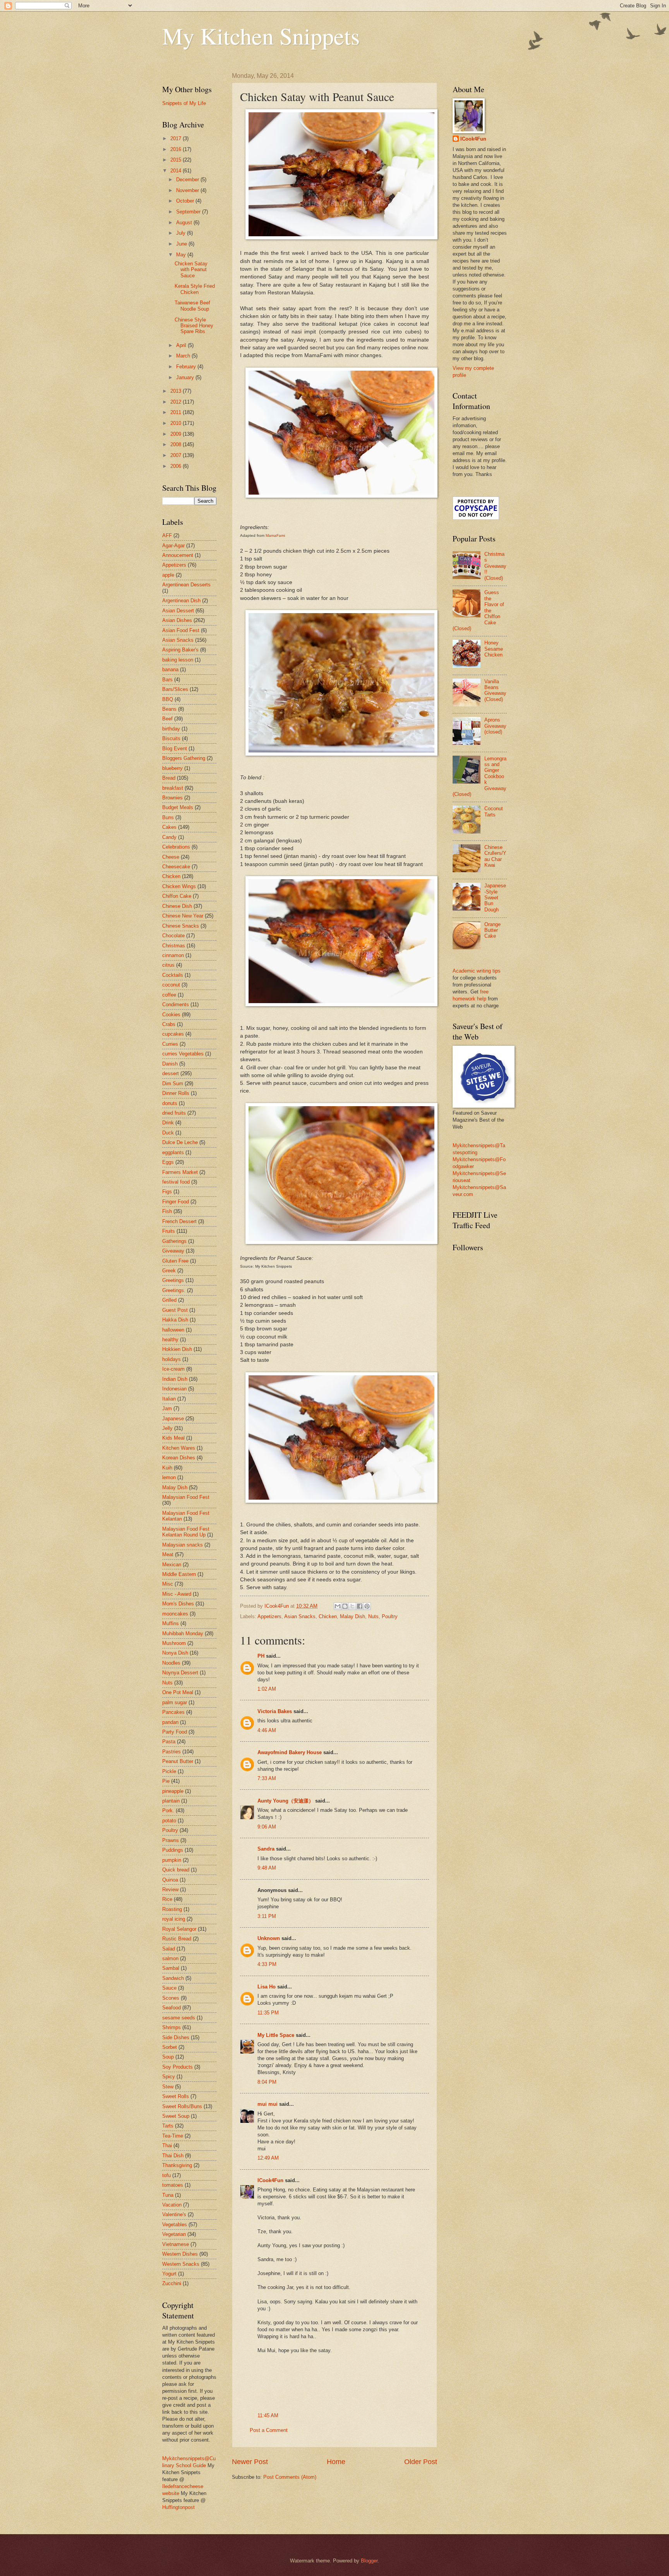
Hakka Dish (175, 1320)
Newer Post (250, 2462)
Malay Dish (353, 1616)
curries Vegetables (183, 1054)
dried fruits (174, 1113)
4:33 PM (267, 1964)
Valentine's (174, 2214)
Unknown (269, 1938)
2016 (177, 149)
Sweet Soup (176, 2116)
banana (170, 669)
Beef (167, 719)
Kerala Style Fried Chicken (195, 289)
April (182, 345)
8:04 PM (267, 2082)
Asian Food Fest (181, 630)
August (185, 223)
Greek (169, 1271)
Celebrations (176, 847)
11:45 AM (268, 2415)
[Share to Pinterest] (367, 1606)
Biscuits (171, 738)
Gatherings (174, 1241)
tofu (166, 2175)
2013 (177, 391)
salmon (170, 1958)
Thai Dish (173, 2156)
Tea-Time (173, 2136)
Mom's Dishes (178, 1604)
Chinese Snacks (181, 926)
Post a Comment (269, 2430)
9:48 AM (267, 1868)
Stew (168, 2087)
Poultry (390, 1616)
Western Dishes (180, 2254)
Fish (167, 1211)
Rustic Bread (177, 1939)
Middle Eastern (179, 1574)
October (186, 201)
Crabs (169, 1024)
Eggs (168, 1162)
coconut (171, 985)
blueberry (172, 768)
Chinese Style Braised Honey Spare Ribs (194, 326)
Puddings (173, 1850)
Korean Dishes (179, 1458)
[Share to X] (352, 1606)
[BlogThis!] (345, 1606)
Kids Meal (173, 1438)
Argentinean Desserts (186, 585)
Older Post (421, 2462)
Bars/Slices (175, 689)
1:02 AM (267, 1689)
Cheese (171, 857)
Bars (167, 680)
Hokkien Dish (177, 1349)
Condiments (176, 1004)
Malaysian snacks (183, 1545)
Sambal (171, 1968)
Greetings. (174, 1290)
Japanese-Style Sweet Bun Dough (495, 898)
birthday (171, 729)
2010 (177, 423)
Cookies (171, 1015)
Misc (168, 1584)
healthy (170, 1340)
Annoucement (178, 555)
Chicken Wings (179, 886)
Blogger (369, 2561)
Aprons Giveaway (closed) (495, 726)
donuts (170, 1103)
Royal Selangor (179, 1929)
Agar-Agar (173, 546)
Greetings (173, 1280)
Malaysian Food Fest (186, 1497)
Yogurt (169, 2274)
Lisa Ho (267, 1987)
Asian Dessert (178, 611)
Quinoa (170, 1880)
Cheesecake (176, 867)
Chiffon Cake (177, 896)
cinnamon (173, 955)
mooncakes (175, 1614)
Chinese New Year (183, 916)
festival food (176, 1182)
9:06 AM (267, 1827)
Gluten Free (175, 1261)
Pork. (168, 1810)
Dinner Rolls (176, 1093)
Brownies (172, 798)
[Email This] (338, 1606)
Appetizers (269, 1616)
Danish (170, 1064)
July (182, 233)
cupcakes (173, 1034)
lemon (169, 1477)
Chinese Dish (177, 906)
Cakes (169, 827)
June (182, 244)
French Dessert (179, 1221)
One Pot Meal (178, 1692)
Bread (169, 778)
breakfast (173, 788)
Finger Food (176, 1202)
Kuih (167, 1468)
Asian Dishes (177, 620)
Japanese (173, 1419)
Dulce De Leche (180, 1142)
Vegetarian (174, 2234)
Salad (169, 1949)
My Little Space (276, 2035)
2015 (177, 160)
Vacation (172, 2205)
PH (261, 1656)
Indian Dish (175, 1379)
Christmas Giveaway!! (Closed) (495, 566)
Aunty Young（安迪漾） (286, 1801)
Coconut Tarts (494, 811)
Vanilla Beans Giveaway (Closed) (495, 690)
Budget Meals (178, 807)
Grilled (169, 1300)
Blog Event (175, 748)
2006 (177, 466)
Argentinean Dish (181, 601)
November (188, 190)
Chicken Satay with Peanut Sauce (191, 270)
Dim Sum (173, 1084)
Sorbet (170, 2047)
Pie (166, 1781)
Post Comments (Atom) (290, 2477)
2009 (177, 434)
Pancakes (173, 1712)
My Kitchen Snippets (261, 36)
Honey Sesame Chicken (494, 649)
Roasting (172, 1909)
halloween (173, 1330)
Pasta (169, 1742)
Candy (169, 837)
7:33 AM (267, 1778)
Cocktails (173, 975)
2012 (177, 402)
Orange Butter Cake (492, 930)
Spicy (169, 2077)
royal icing (174, 1919)
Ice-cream (173, 1369)
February (187, 367)
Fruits (169, 1231)
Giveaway (173, 1251)
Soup (168, 2057)
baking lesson (178, 660)
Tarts (168, 2126)
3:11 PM (267, 1916)
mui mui (268, 2104)
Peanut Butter (178, 1761)
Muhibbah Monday (183, 1633)
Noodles (171, 1663)
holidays (172, 1359)
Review (170, 1889)
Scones (171, 1998)
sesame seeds (179, 2018)
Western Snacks (181, 2264)
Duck (168, 1133)
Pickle (169, 1771)
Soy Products (178, 2067)
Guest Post (175, 1310)
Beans (169, 709)
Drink (168, 1123)
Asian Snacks (300, 1616)
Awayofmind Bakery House (290, 1752)
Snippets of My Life (184, 103)
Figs (167, 1192)
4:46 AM (267, 1730)
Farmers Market (180, 1172)
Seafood (172, 2008)
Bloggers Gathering (184, 758)
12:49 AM (268, 2158)
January (186, 377)
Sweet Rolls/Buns (182, 2106)
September (189, 212)
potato (169, 1821)
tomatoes (173, 2185)
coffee (169, 995)
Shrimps (172, 2027)
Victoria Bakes (275, 1711)
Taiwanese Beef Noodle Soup (192, 306)
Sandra (266, 1849)
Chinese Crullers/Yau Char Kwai (495, 856)
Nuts (373, 1616)
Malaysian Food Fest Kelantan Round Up (186, 1532)
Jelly (167, 1428)
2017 (177, 138)
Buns (168, 817)
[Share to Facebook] (360, 1606)
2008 (177, 444)
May (182, 255)
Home (336, 2462)
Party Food (175, 1732)
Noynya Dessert (180, 1673)
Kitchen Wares (179, 1448)
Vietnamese (176, 2244)
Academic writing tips (477, 971)
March (184, 356)
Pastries (172, 1752)
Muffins (171, 1623)
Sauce (169, 1988)
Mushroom (174, 1643)
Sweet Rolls (176, 2096)
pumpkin (172, 1860)
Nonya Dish (175, 1653)
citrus (168, 965)
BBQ (168, 699)
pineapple (173, 1791)
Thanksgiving (177, 2165)
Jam (167, 1408)
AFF (167, 535)
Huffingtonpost (178, 2507)
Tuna (168, 2195)
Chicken (328, 1616)
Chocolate (173, 936)
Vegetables (175, 2225)
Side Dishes (176, 2037)
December (188, 180)
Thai (167, 2146)
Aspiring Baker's (180, 650)
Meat (168, 1554)
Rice (167, 1899)
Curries (170, 1044)
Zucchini (172, 2283)
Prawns (171, 1840)
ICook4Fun (270, 2180)
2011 (177, 412)
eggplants (173, 1152)
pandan (170, 1722)
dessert (171, 1073)
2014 (177, 171)
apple (168, 575)
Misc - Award (177, 1594)
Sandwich (173, 1978)
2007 (177, 455)
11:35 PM (268, 2013)
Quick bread (176, 1870)
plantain (171, 1801)
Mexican (172, 1565)
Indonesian (174, 1389)
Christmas (174, 946)
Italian (169, 1399)
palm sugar (175, 1702)
